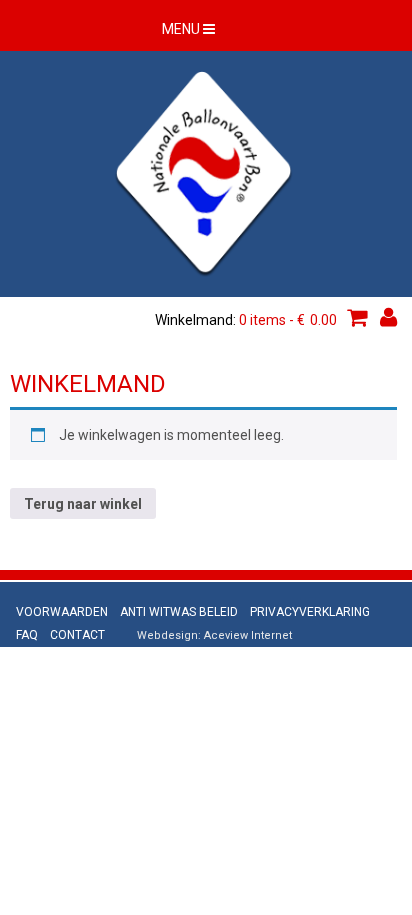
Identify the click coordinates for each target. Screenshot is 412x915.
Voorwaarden (62, 612)
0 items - (288, 320)
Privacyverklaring (310, 612)
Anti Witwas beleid (179, 612)
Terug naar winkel (83, 504)
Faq (27, 635)
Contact (77, 635)
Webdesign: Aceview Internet (214, 635)
